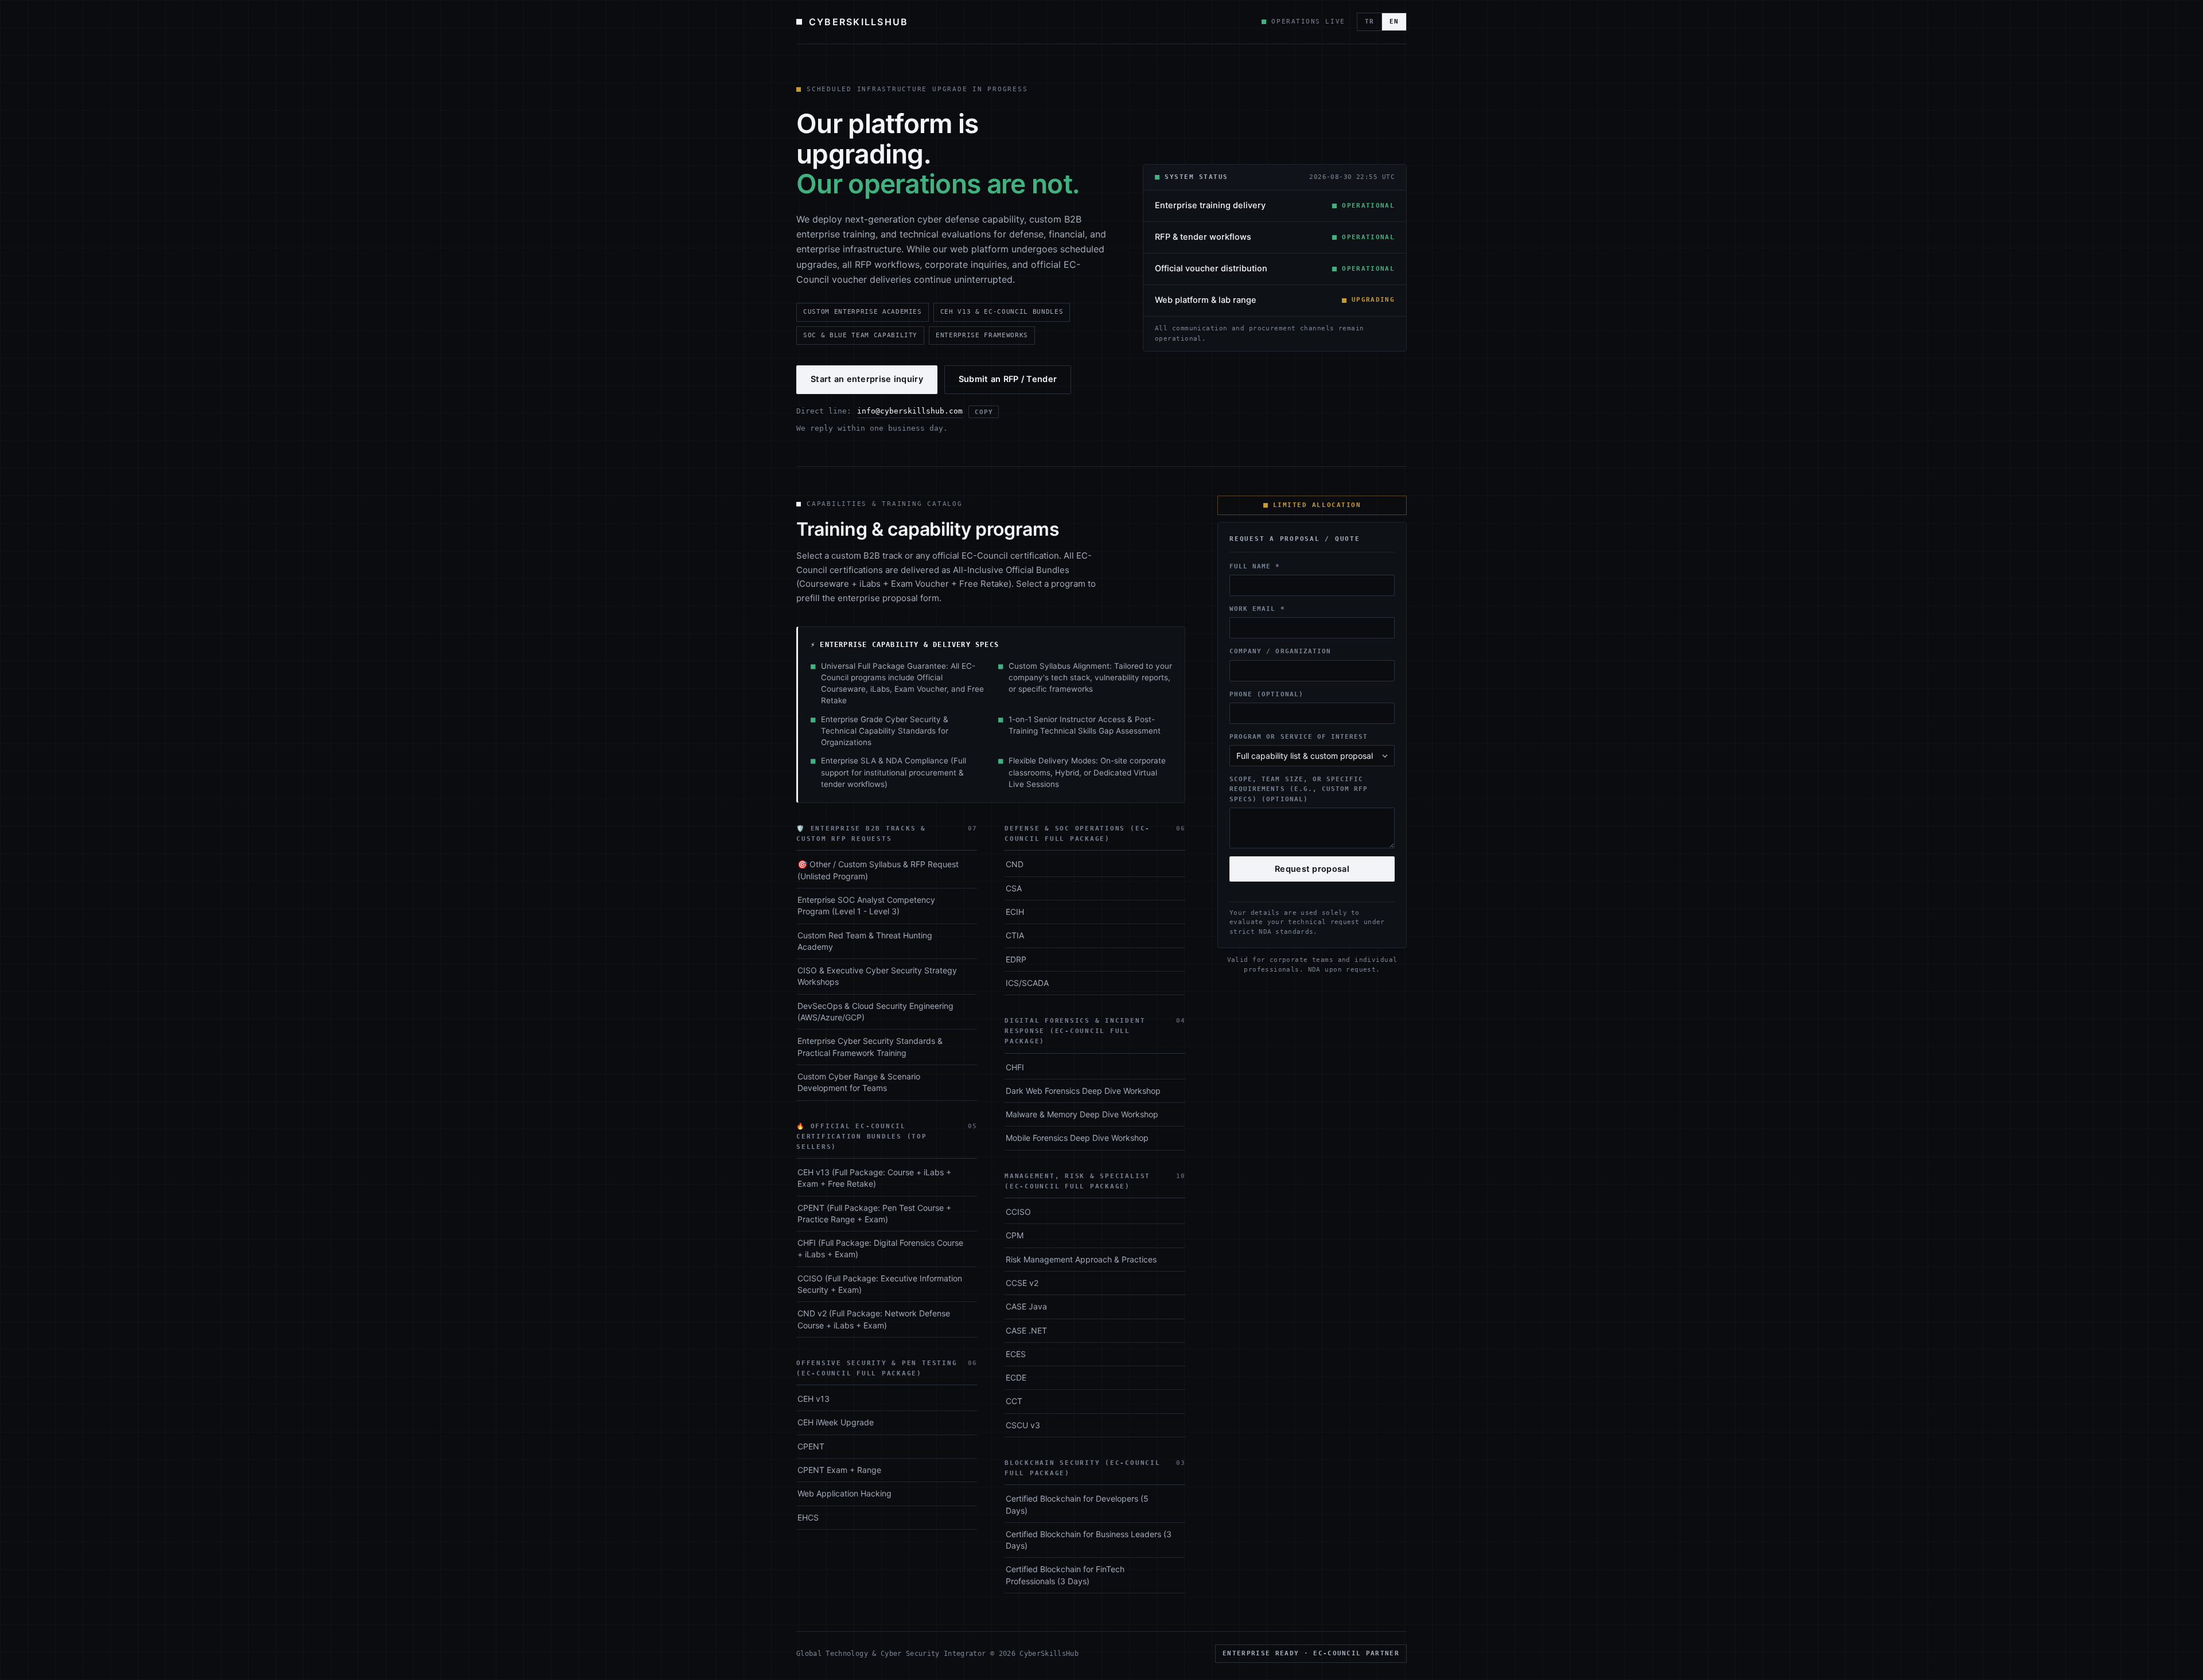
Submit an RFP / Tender (1008, 379)
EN (1394, 22)
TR (1369, 22)
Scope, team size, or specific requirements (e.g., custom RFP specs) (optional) (1299, 789)
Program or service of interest (1299, 736)
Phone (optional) (1266, 694)
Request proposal (1312, 869)
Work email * (1257, 609)
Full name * (1255, 566)
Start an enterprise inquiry (867, 379)
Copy (984, 412)
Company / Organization (1280, 651)
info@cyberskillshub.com (910, 411)
